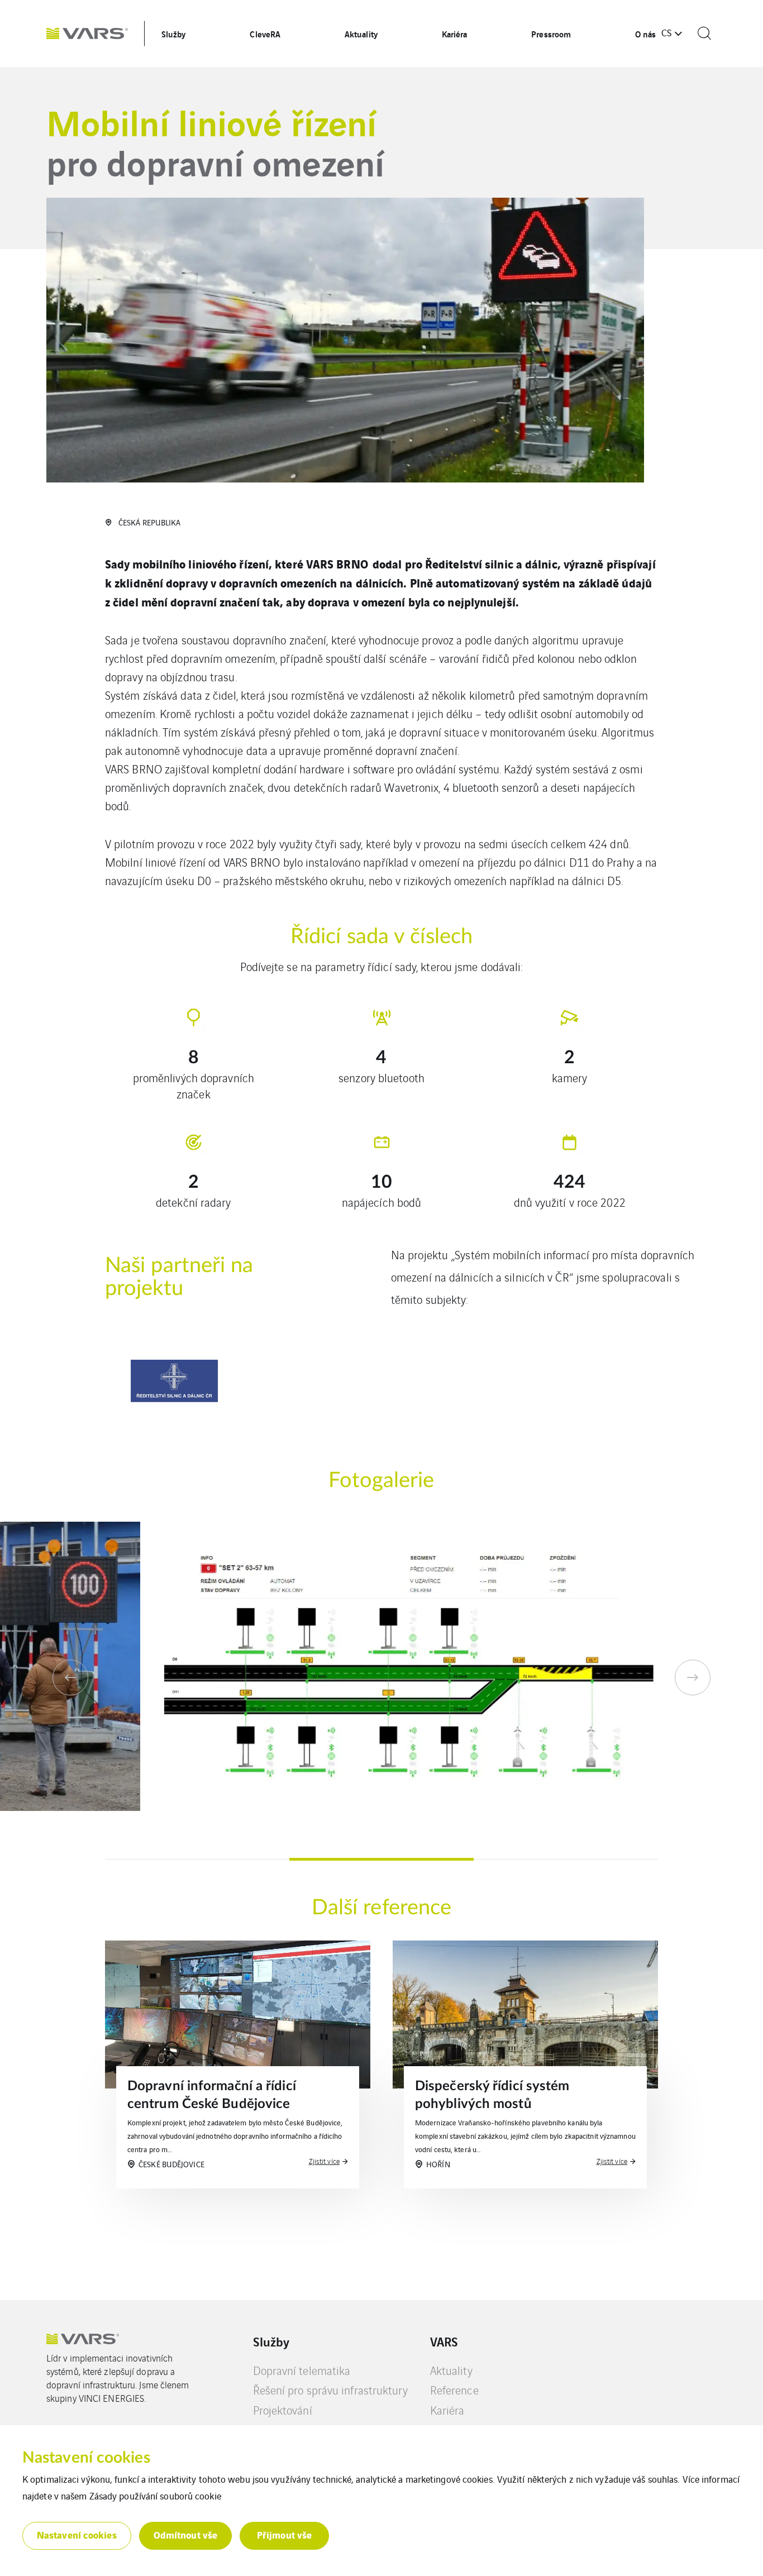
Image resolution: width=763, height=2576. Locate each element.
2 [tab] (381, 1859)
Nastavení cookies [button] (77, 2534)
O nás (646, 34)
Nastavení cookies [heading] (86, 2458)
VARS (444, 2341)
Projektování (283, 2410)
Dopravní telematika (302, 2370)
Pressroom (551, 34)
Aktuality (361, 34)
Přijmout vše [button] (284, 2534)
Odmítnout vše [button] (185, 2534)
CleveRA (265, 34)
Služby (174, 34)
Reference (454, 2390)
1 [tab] (197, 1859)
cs (666, 32)
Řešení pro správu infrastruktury (330, 2390)
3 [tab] (566, 1859)
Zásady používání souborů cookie (155, 2496)
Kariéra (455, 34)
